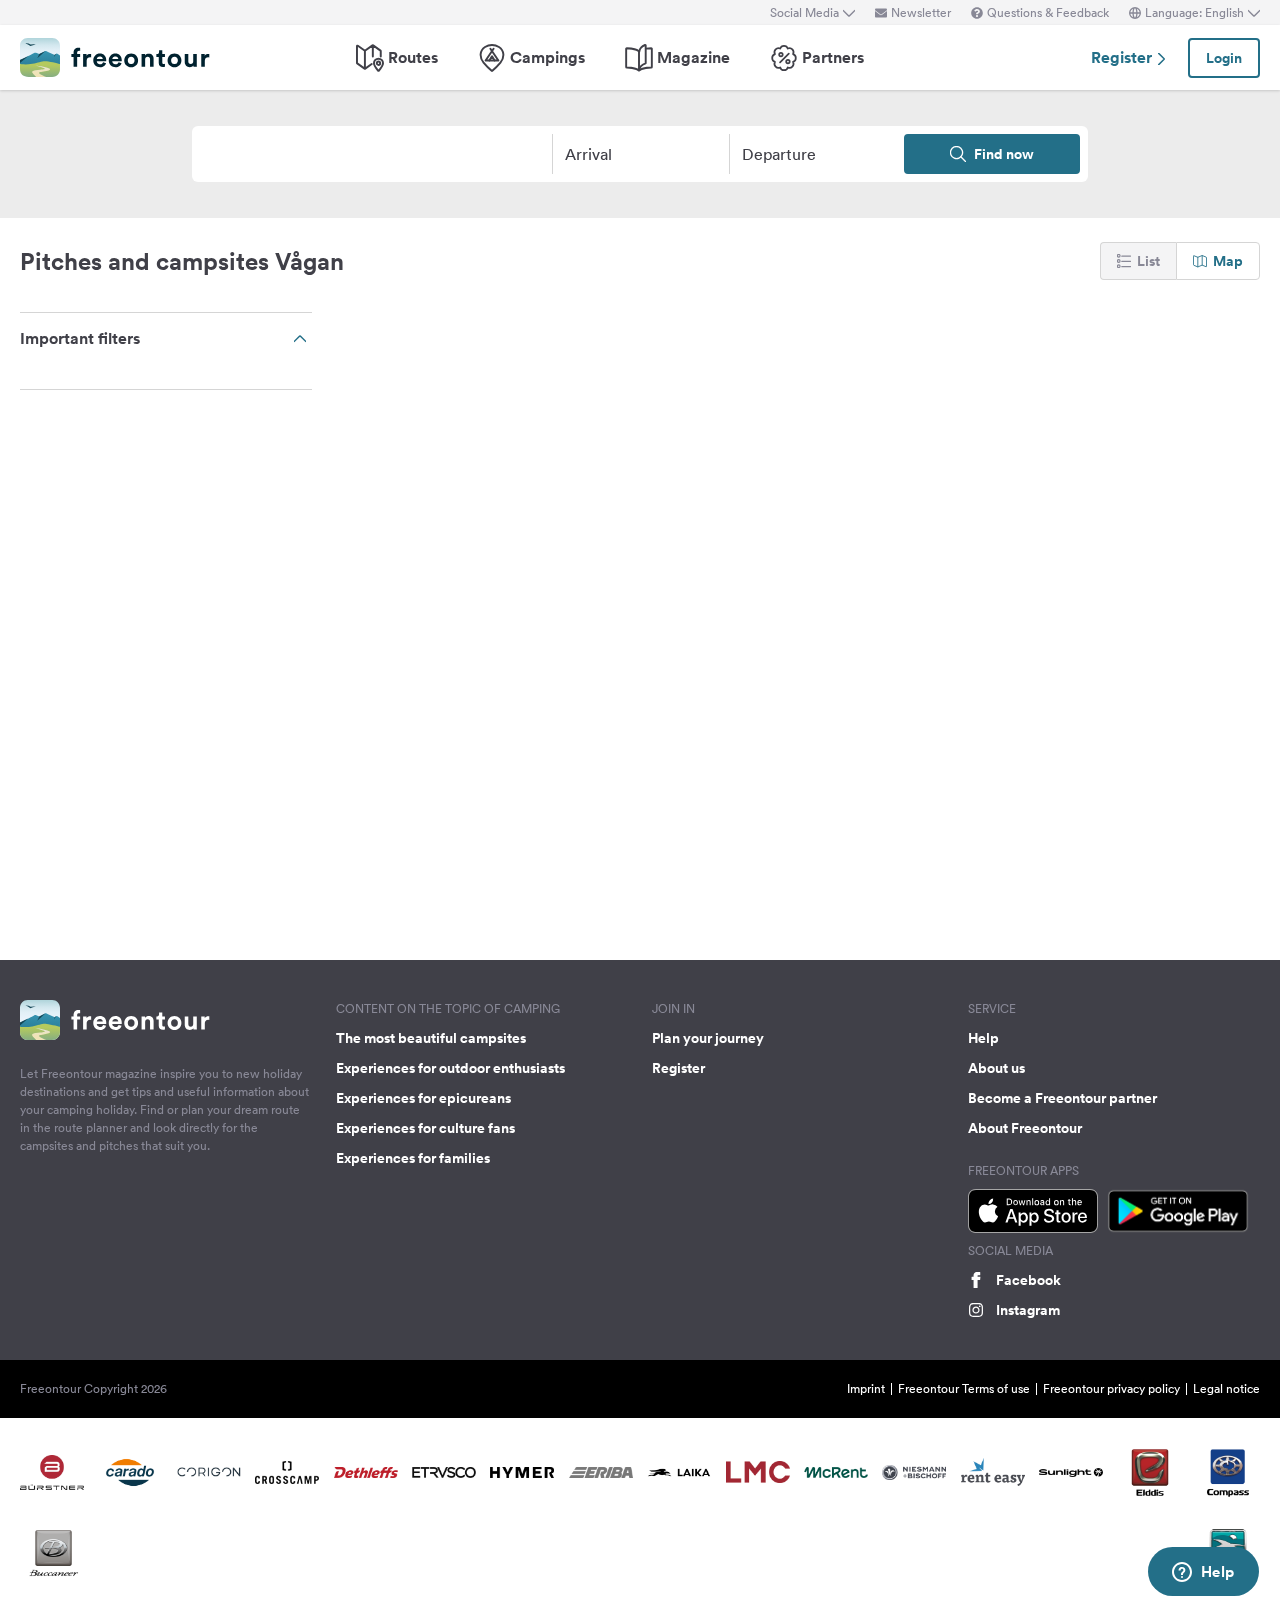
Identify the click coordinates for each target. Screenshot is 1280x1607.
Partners (833, 57)
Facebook (1028, 1280)
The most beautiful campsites (431, 1038)
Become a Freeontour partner (1062, 1098)
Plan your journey (708, 1038)
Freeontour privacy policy (1111, 1388)
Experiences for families (413, 1158)
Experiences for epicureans (423, 1098)
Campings (547, 57)
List (1148, 261)
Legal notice (1226, 1388)
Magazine (693, 57)
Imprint (866, 1388)
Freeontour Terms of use (964, 1388)
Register (1123, 57)
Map (1228, 261)
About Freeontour (1025, 1128)
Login (1224, 58)
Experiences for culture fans (425, 1128)
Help (983, 1038)
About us (996, 1068)
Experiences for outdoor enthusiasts (450, 1068)
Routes (413, 57)
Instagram (1028, 1310)
